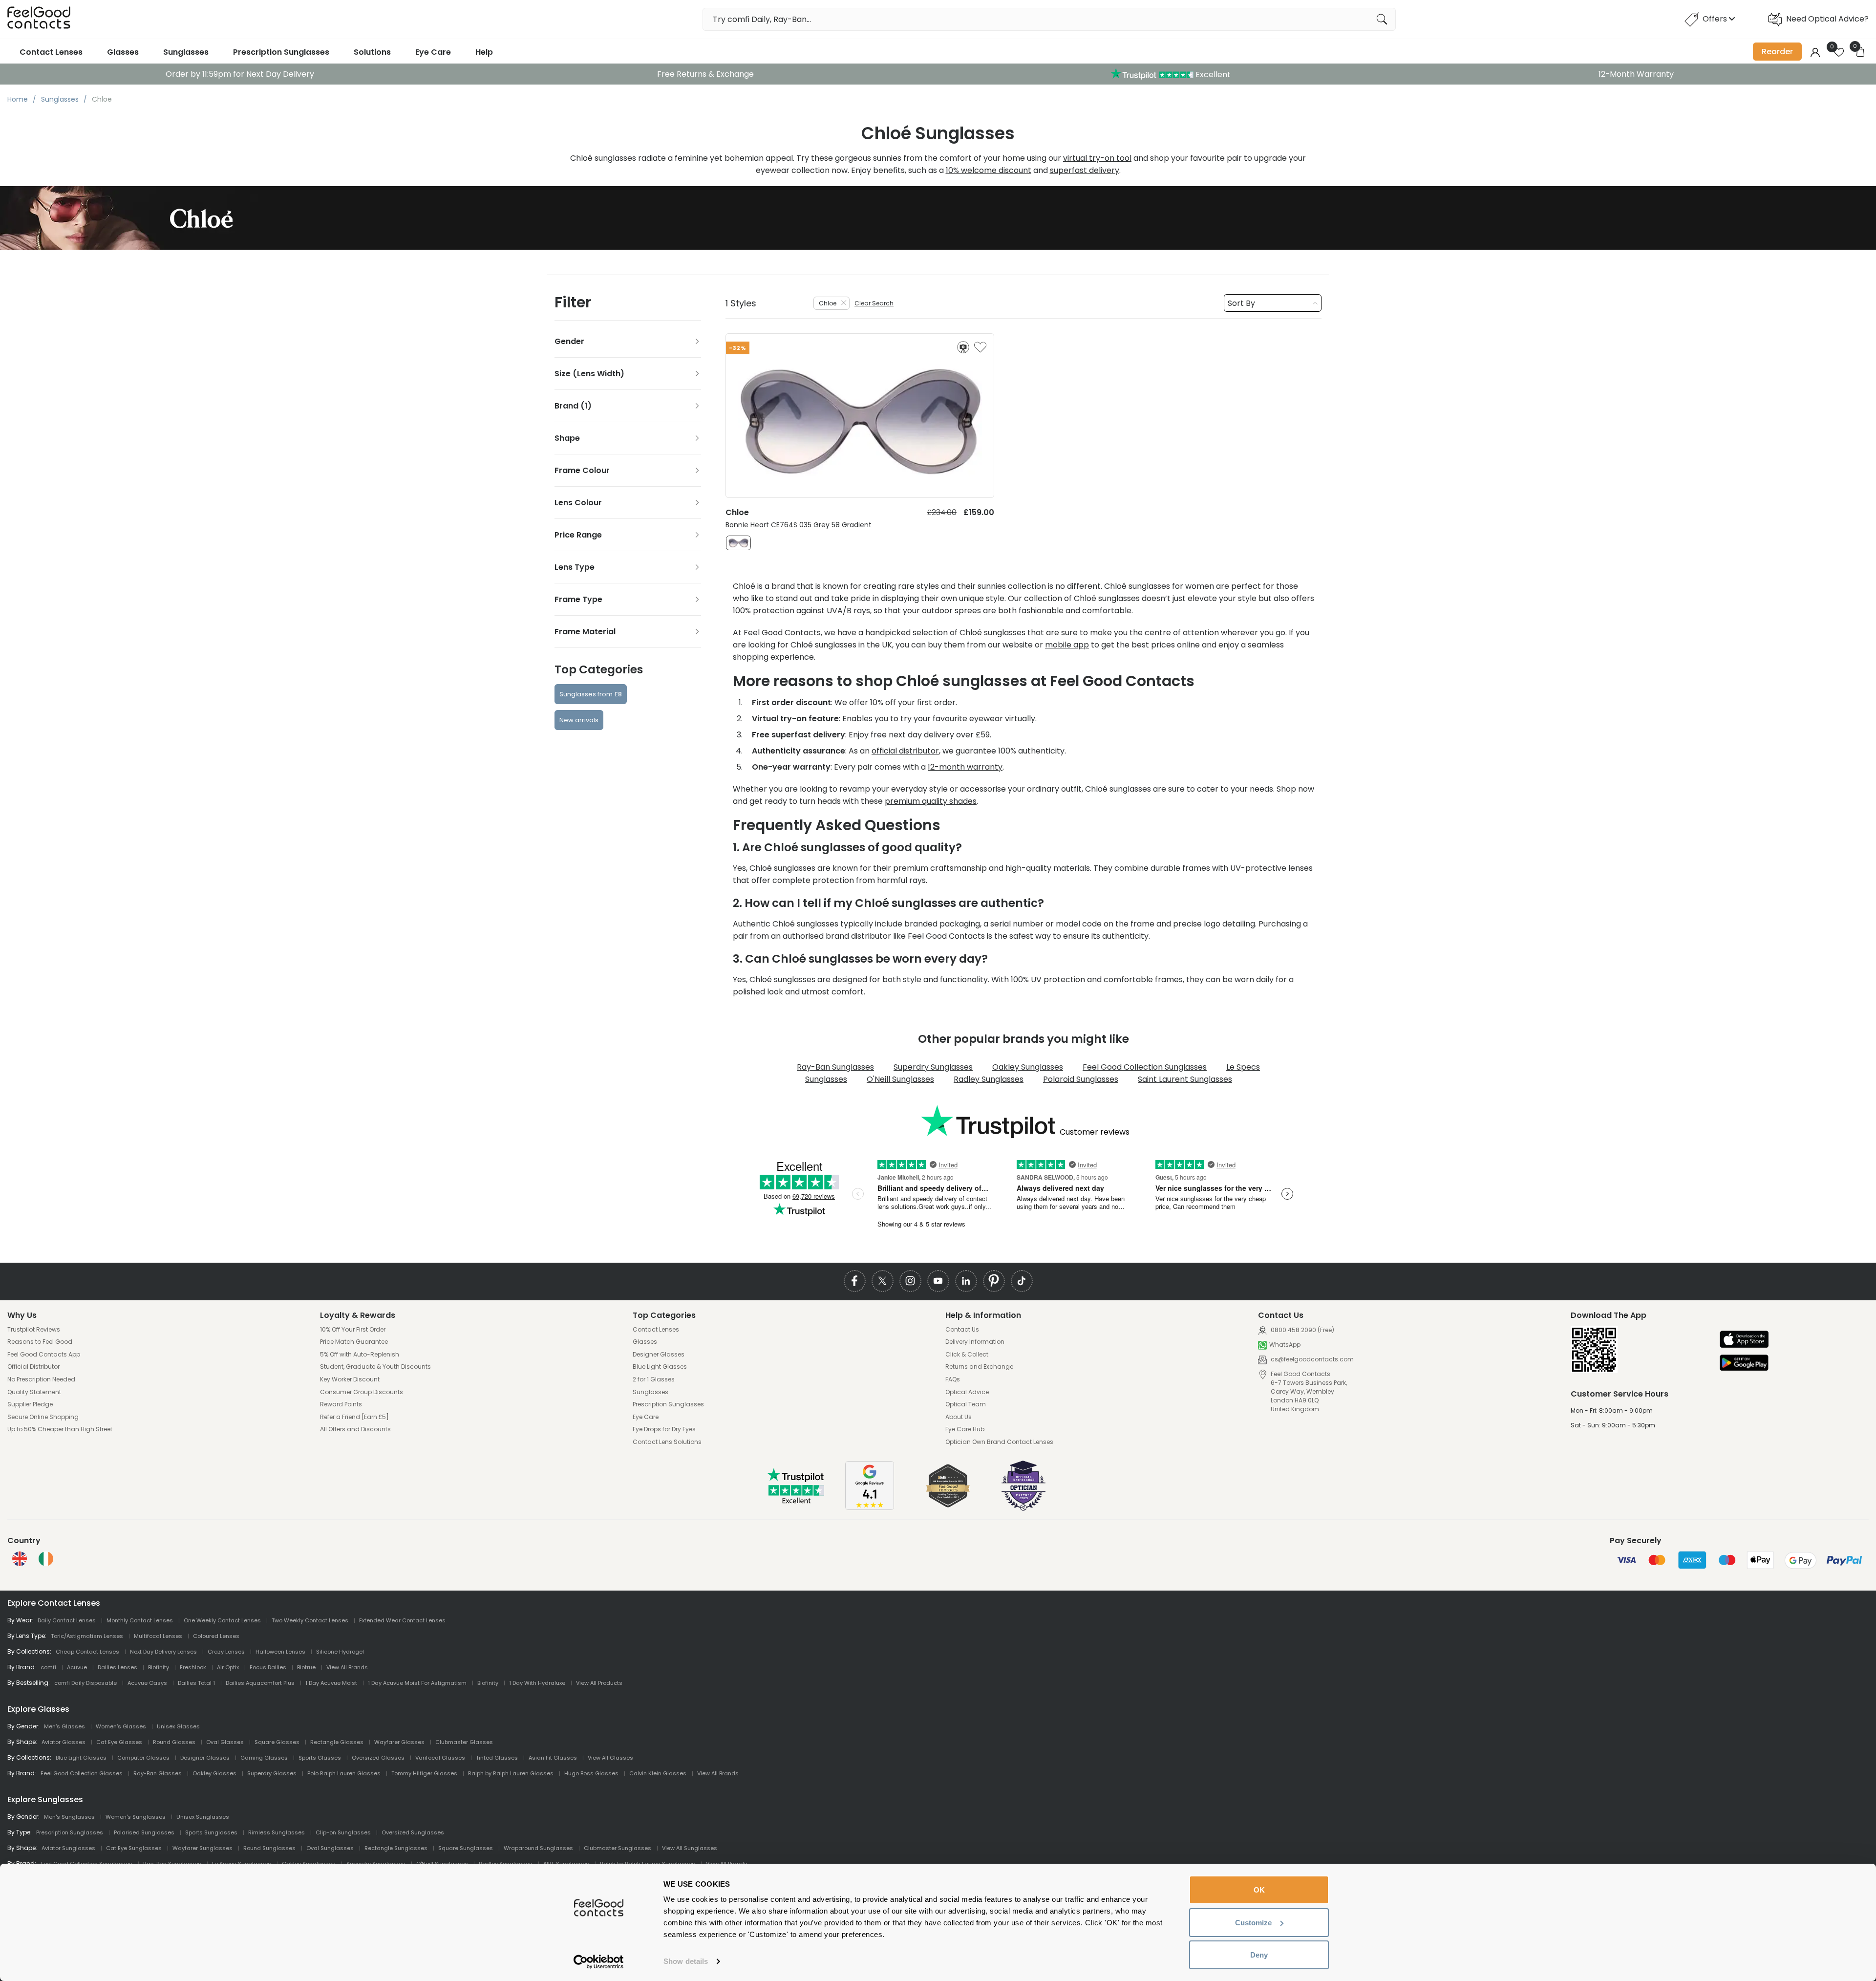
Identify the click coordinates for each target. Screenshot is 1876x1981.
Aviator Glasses (64, 1742)
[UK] (20, 1559)
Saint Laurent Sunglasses (1185, 1079)
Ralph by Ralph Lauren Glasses (511, 1773)
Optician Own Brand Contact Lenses (999, 1442)
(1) (586, 406)
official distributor (905, 751)
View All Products (599, 1683)
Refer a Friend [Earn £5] (354, 1417)
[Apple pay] (1744, 1340)
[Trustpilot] (796, 1501)
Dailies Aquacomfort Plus (260, 1683)
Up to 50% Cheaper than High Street (60, 1429)
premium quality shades (931, 801)
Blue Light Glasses (660, 1367)
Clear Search (874, 303)
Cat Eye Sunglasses (134, 1848)
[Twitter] (883, 1281)
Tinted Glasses (497, 1758)
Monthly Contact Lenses (140, 1620)
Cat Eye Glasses (119, 1742)
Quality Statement (34, 1392)
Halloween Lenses (280, 1652)
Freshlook (193, 1667)
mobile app (1067, 645)
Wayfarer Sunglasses (203, 1848)
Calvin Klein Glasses (658, 1773)
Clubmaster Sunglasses (618, 1848)
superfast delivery (1085, 170)
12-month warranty (965, 767)
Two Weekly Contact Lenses (310, 1620)
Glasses (123, 52)
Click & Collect (967, 1355)
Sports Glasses (320, 1758)
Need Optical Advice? (1827, 19)
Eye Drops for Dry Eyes (664, 1429)
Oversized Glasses (378, 1758)
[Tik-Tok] (1022, 1281)
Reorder (1777, 52)
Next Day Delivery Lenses (163, 1652)
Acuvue (77, 1667)
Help (484, 52)
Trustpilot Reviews (34, 1330)
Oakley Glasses (214, 1773)
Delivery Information (975, 1342)
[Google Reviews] (870, 1507)
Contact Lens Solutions (667, 1442)
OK (1259, 1890)
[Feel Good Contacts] (39, 19)
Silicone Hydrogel (340, 1652)
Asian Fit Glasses (553, 1758)
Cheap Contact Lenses (87, 1652)
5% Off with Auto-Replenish (360, 1355)
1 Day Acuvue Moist (331, 1683)
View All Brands (347, 1667)
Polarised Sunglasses (144, 1832)
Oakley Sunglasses (1028, 1067)
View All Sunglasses (690, 1848)
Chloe (828, 303)
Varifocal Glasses (440, 1758)
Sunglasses (186, 52)
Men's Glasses (64, 1726)
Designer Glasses (659, 1355)
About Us (959, 1417)
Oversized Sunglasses (413, 1832)
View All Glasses (610, 1758)
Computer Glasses (143, 1758)
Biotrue (306, 1667)
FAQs (953, 1379)
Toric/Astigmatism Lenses (87, 1636)
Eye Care (433, 52)
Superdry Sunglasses (933, 1067)
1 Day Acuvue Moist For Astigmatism (417, 1683)
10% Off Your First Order (353, 1330)
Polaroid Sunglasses (1081, 1079)
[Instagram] (910, 1281)
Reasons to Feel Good (40, 1342)
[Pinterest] (994, 1281)
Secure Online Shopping (43, 1417)
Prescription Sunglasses (281, 52)
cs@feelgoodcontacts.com (1311, 1359)
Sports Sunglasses (211, 1832)
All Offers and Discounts (355, 1429)
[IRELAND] (46, 1559)
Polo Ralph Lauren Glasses (344, 1773)
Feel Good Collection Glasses (82, 1773)
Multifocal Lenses (158, 1636)
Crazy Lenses (226, 1652)
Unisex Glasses (178, 1726)
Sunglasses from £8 (591, 694)
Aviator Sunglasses (68, 1848)
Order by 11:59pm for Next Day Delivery (240, 74)
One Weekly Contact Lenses (222, 1620)
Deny (1259, 1955)
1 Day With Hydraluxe (537, 1683)
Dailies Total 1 (196, 1683)
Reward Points (341, 1404)
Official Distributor (33, 1367)
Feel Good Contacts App (44, 1355)
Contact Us (962, 1330)
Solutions (372, 52)
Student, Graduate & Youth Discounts (375, 1367)
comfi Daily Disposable (85, 1683)
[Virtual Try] (963, 347)
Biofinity (159, 1667)
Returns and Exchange (979, 1367)
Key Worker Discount (350, 1379)
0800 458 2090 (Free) (1302, 1330)
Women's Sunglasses (136, 1817)
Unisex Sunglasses (203, 1817)
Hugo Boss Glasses (591, 1773)
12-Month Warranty (1636, 74)
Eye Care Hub (965, 1429)
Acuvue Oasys (147, 1683)
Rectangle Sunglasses (396, 1848)
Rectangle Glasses (337, 1742)
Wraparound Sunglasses (538, 1848)
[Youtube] (938, 1281)
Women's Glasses (121, 1726)
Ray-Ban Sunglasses (835, 1067)
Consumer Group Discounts (362, 1392)
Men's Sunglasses (69, 1817)
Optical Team (966, 1404)
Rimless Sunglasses (277, 1832)
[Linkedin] (966, 1281)
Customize (1253, 1923)
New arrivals (579, 720)
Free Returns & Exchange (705, 74)
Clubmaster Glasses (464, 1742)
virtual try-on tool (1097, 158)
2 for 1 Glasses (654, 1379)
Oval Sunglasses (330, 1848)
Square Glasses (277, 1742)
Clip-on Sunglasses (343, 1832)
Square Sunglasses (466, 1848)
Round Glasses (174, 1742)
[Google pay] (1744, 1364)
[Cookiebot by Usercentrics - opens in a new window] (599, 1962)
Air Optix (228, 1667)
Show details (686, 1961)
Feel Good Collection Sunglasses (1145, 1067)
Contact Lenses (51, 52)
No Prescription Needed (41, 1379)
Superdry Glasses (272, 1773)
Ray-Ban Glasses (158, 1773)
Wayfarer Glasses (399, 1742)
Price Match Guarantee (354, 1342)
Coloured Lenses (216, 1636)
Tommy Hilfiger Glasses (424, 1773)
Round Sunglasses (269, 1848)
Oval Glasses (225, 1742)
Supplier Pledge (30, 1404)
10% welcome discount (989, 170)
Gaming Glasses (264, 1758)
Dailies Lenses (117, 1667)
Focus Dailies (268, 1667)
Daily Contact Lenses (67, 1620)
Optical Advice (967, 1392)
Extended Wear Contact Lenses (402, 1620)
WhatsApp (1285, 1345)
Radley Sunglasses (989, 1079)
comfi (48, 1667)
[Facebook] (855, 1281)
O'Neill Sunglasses (900, 1079)
